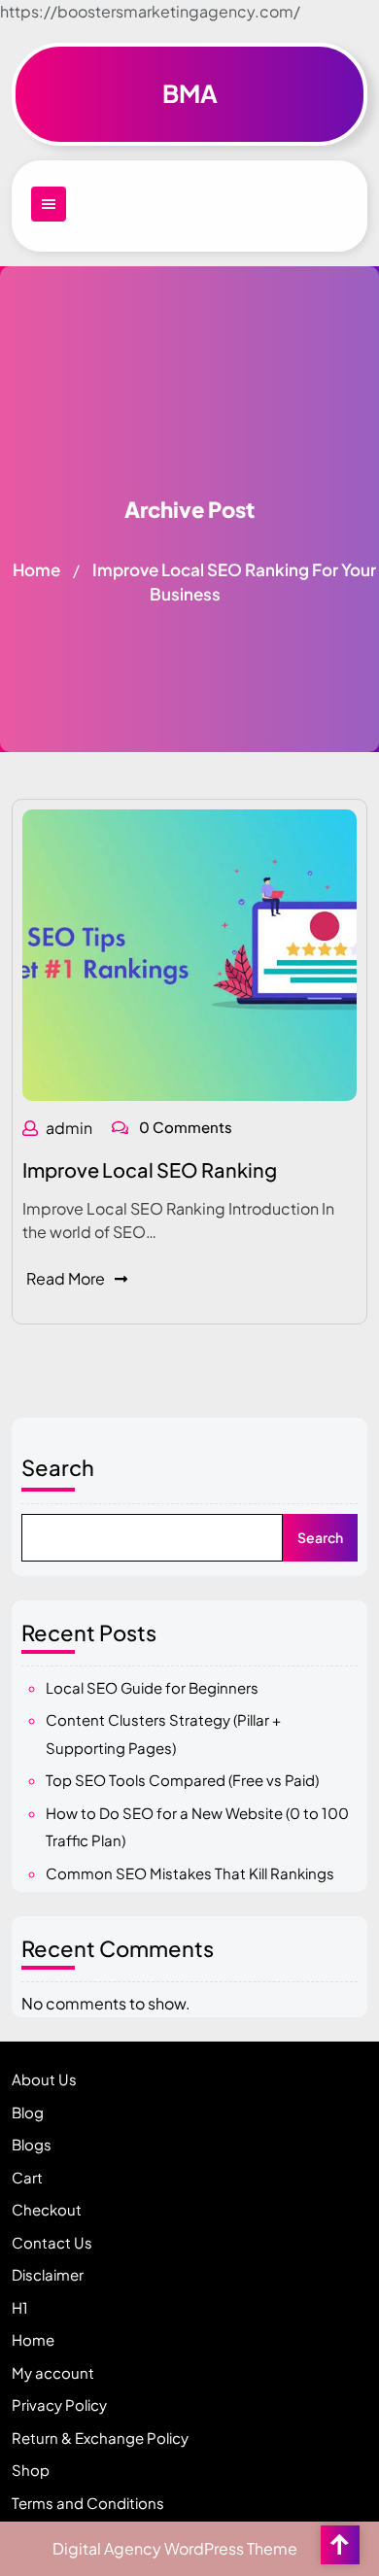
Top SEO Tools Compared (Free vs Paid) (182, 1780)
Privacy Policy (59, 2404)
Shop (31, 2470)
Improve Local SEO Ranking (150, 1169)
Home (36, 569)
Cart (27, 2177)
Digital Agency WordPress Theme (175, 2548)
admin (69, 1128)
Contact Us (52, 2242)
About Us (44, 2079)
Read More (66, 1278)
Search (58, 1467)
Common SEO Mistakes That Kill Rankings (190, 1873)
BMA (190, 93)
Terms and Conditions (88, 2503)
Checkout (47, 2209)
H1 (20, 2307)
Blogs (32, 2144)
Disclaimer (48, 2274)
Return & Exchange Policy (100, 2438)
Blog (28, 2112)
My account (53, 2372)
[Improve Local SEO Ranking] (189, 953)
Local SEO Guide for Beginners (152, 1687)
